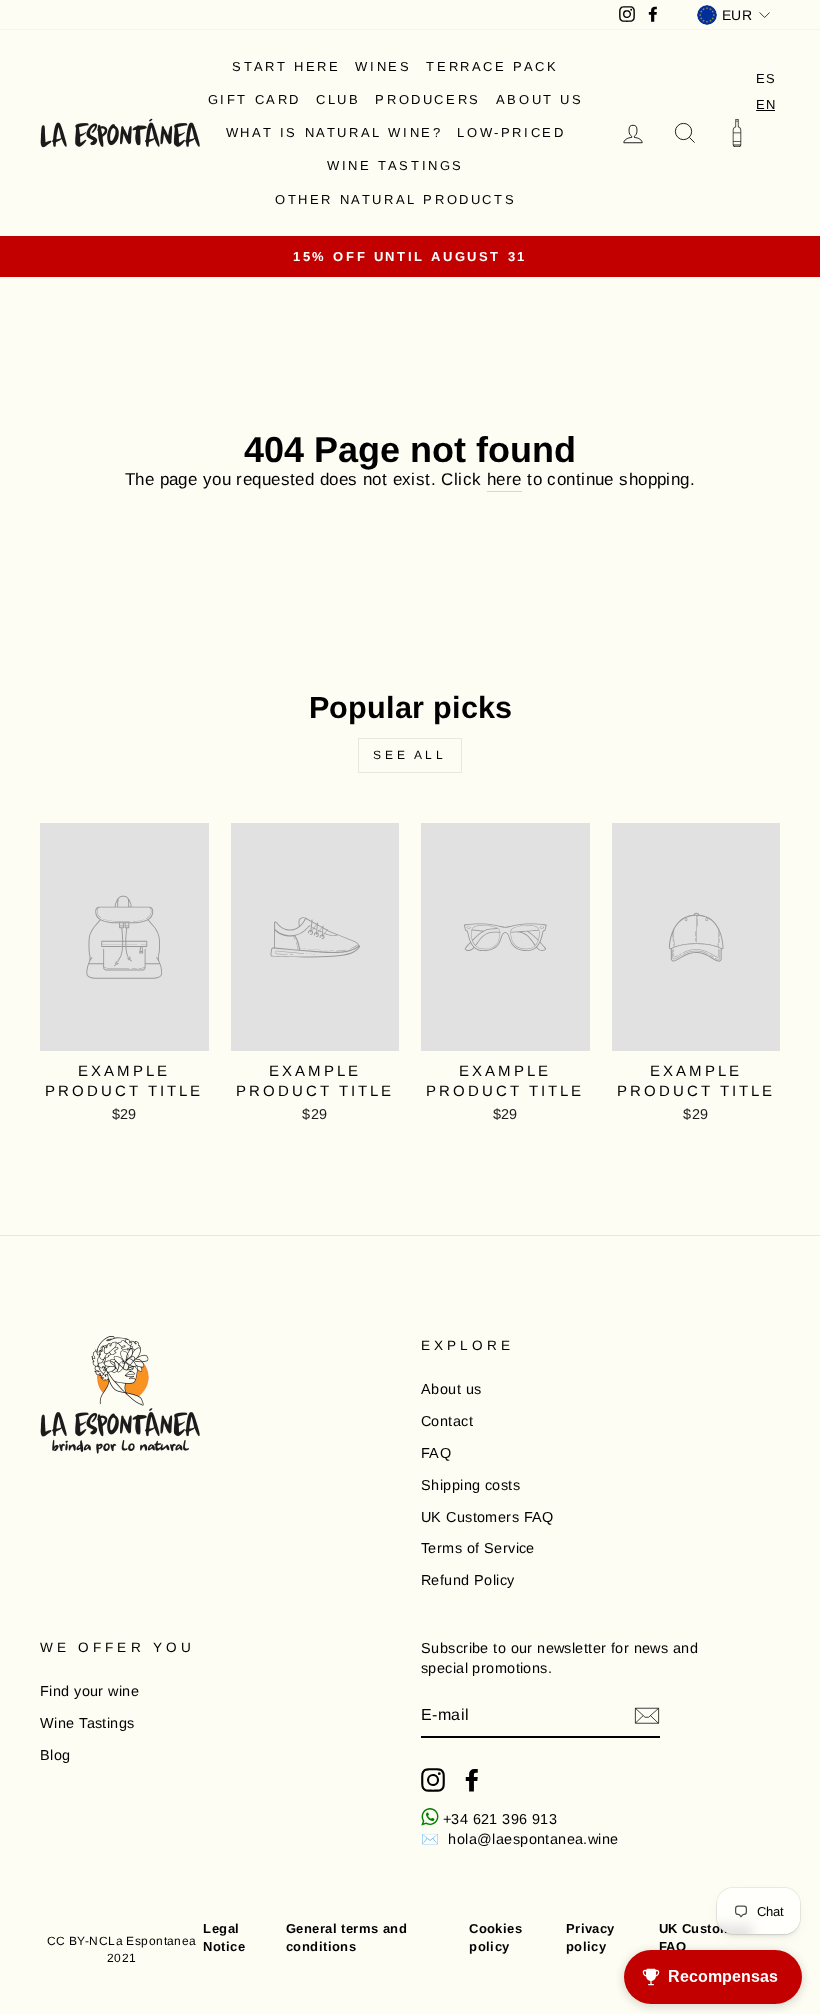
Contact (447, 1421)
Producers (427, 99)
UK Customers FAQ (487, 1517)
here (504, 479)
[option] (765, 78)
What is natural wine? (334, 132)
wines (383, 66)
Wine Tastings (395, 165)
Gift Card (254, 99)
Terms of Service (478, 1548)
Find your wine (89, 1691)
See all (409, 755)
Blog (55, 1755)
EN (765, 104)
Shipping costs (470, 1485)
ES (765, 78)
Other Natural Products (395, 199)
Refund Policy (468, 1580)
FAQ (436, 1453)
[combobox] (765, 104)
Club (338, 99)
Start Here (286, 66)
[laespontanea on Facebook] (472, 1780)
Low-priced (511, 132)
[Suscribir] (647, 1716)
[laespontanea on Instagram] (433, 1780)
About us (540, 99)
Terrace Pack (492, 66)
